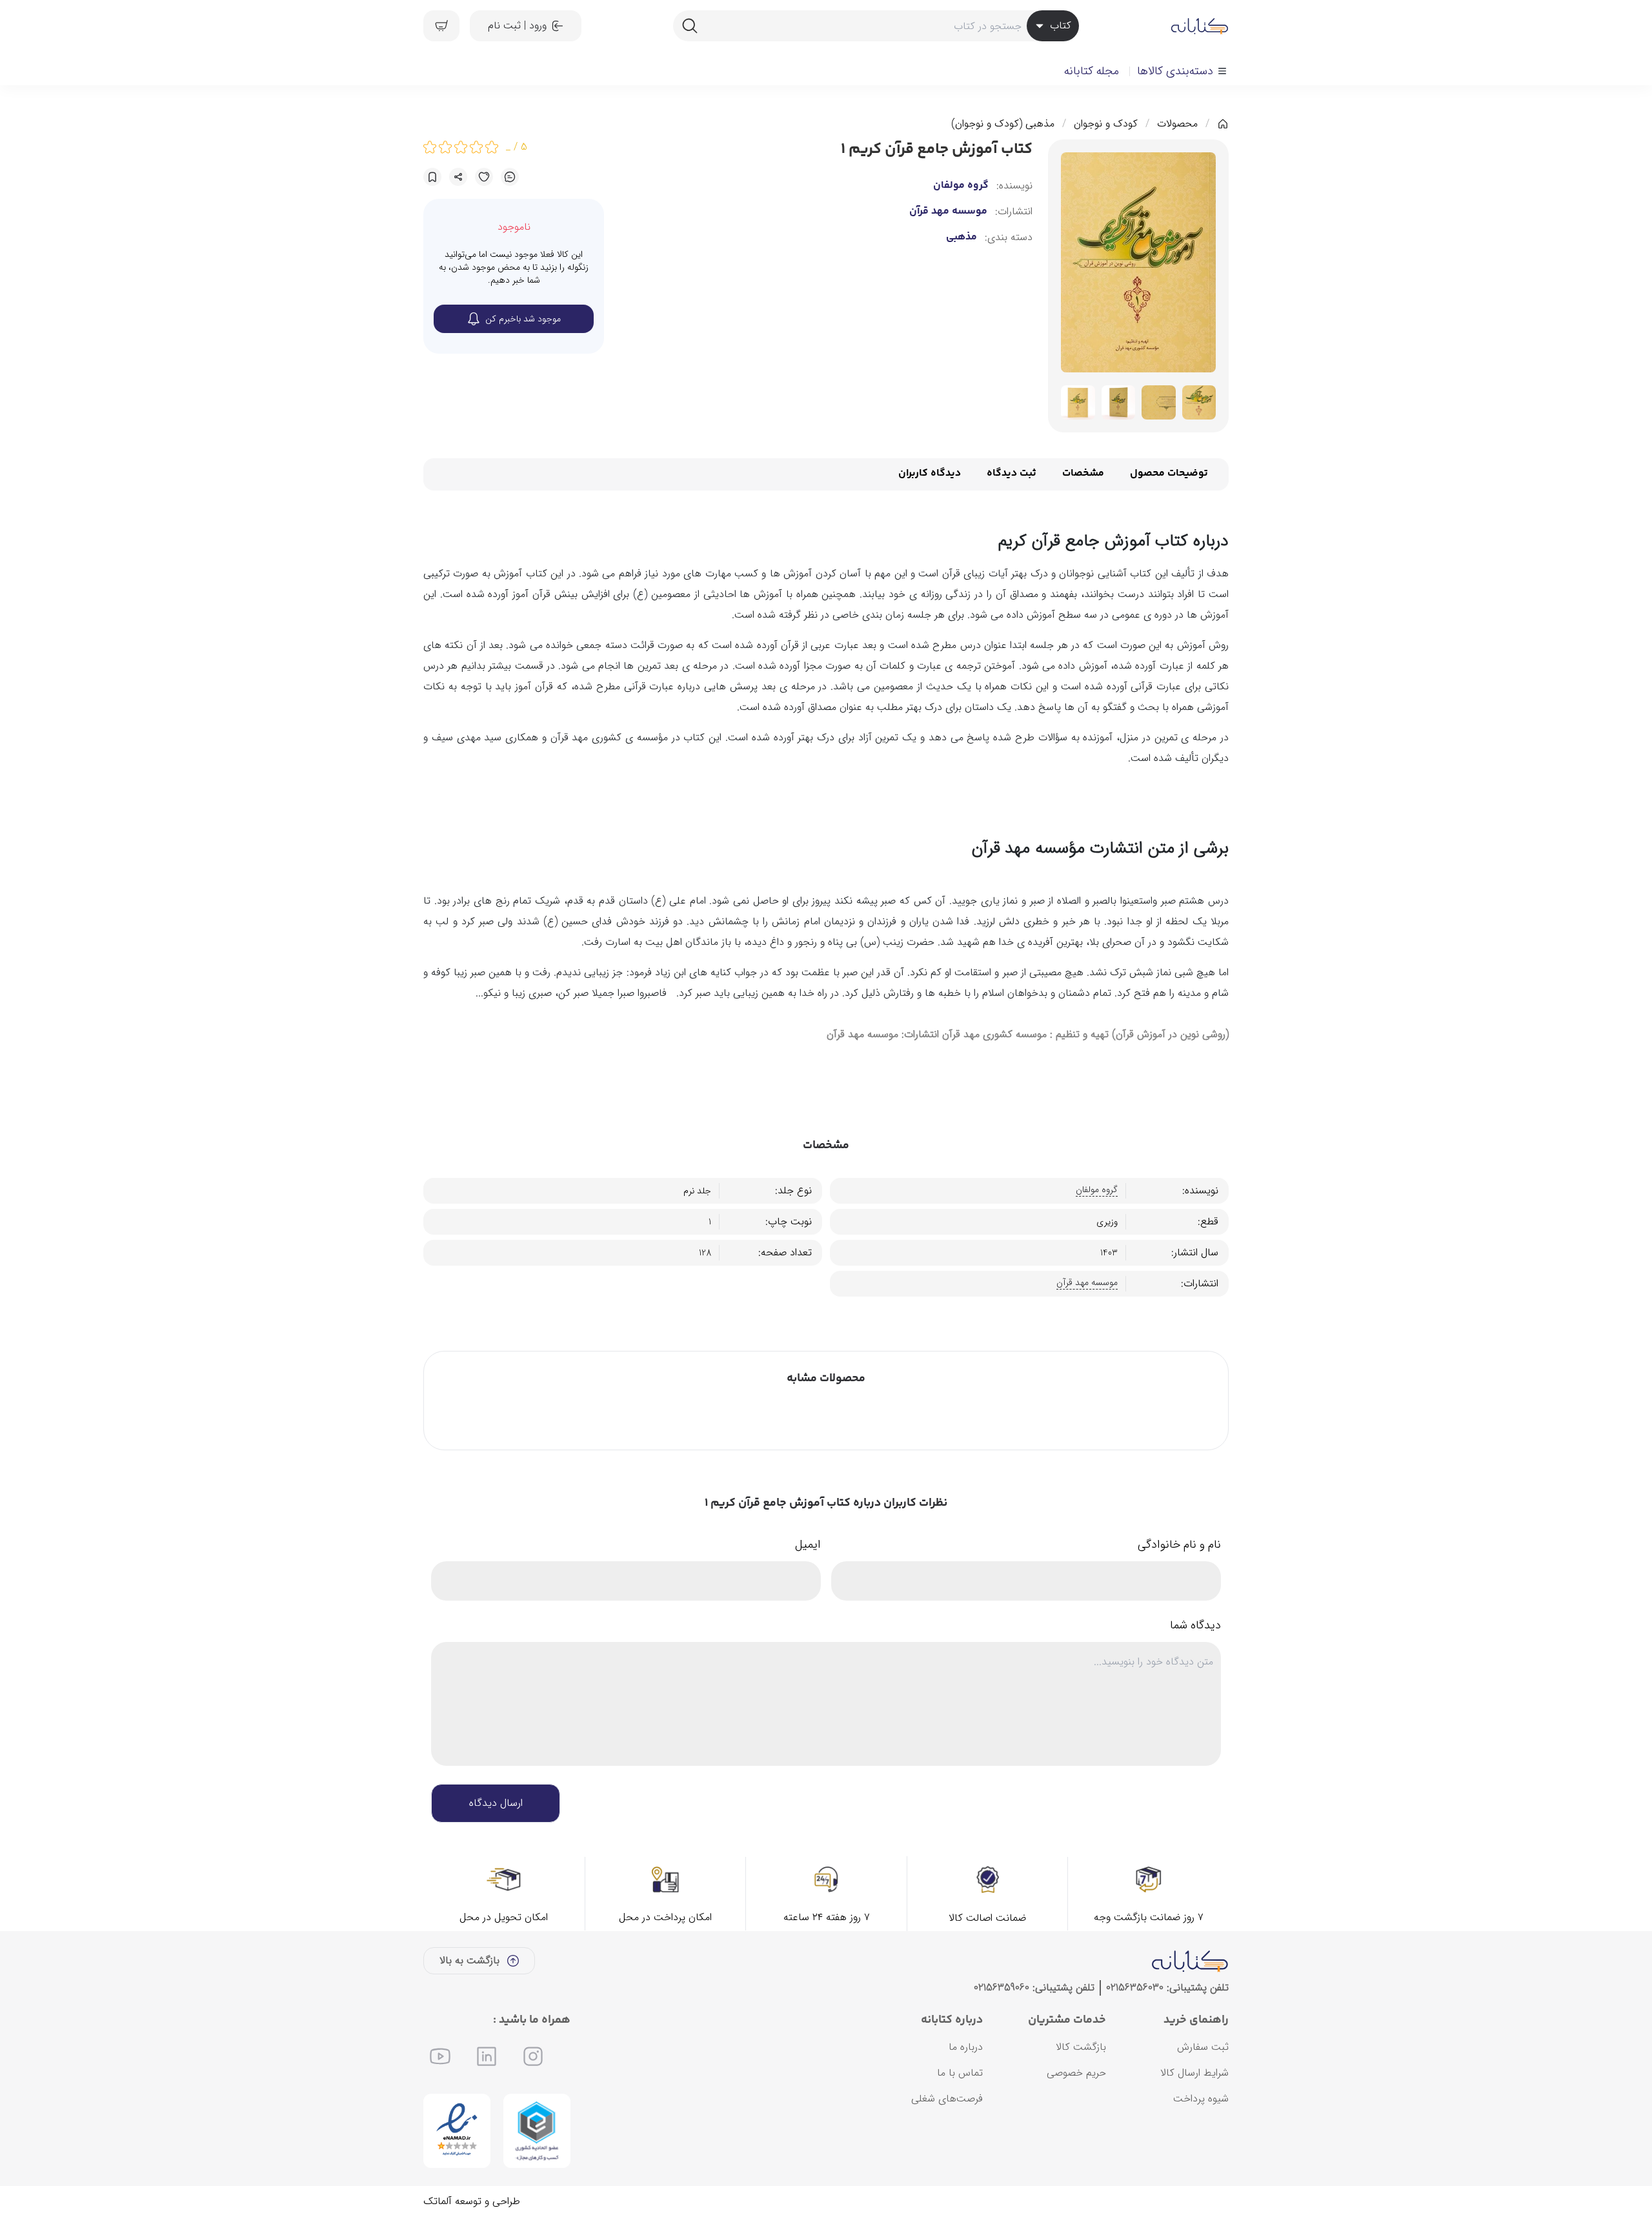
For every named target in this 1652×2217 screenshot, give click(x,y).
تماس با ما (960, 2073)
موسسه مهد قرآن (948, 212)
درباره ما (966, 2047)
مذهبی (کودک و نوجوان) (1003, 124)
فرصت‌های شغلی (947, 2099)
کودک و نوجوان (1106, 124)
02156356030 (1135, 1988)
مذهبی (962, 238)
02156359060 (1002, 1988)
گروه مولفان (961, 186)
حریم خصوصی (1076, 2073)
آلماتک (438, 2201)
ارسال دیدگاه (496, 1803)
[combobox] (876, 26)
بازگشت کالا (1081, 2047)
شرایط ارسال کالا (1194, 2073)
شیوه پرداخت (1201, 2099)
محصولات (1177, 124)
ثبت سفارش (1203, 2047)
